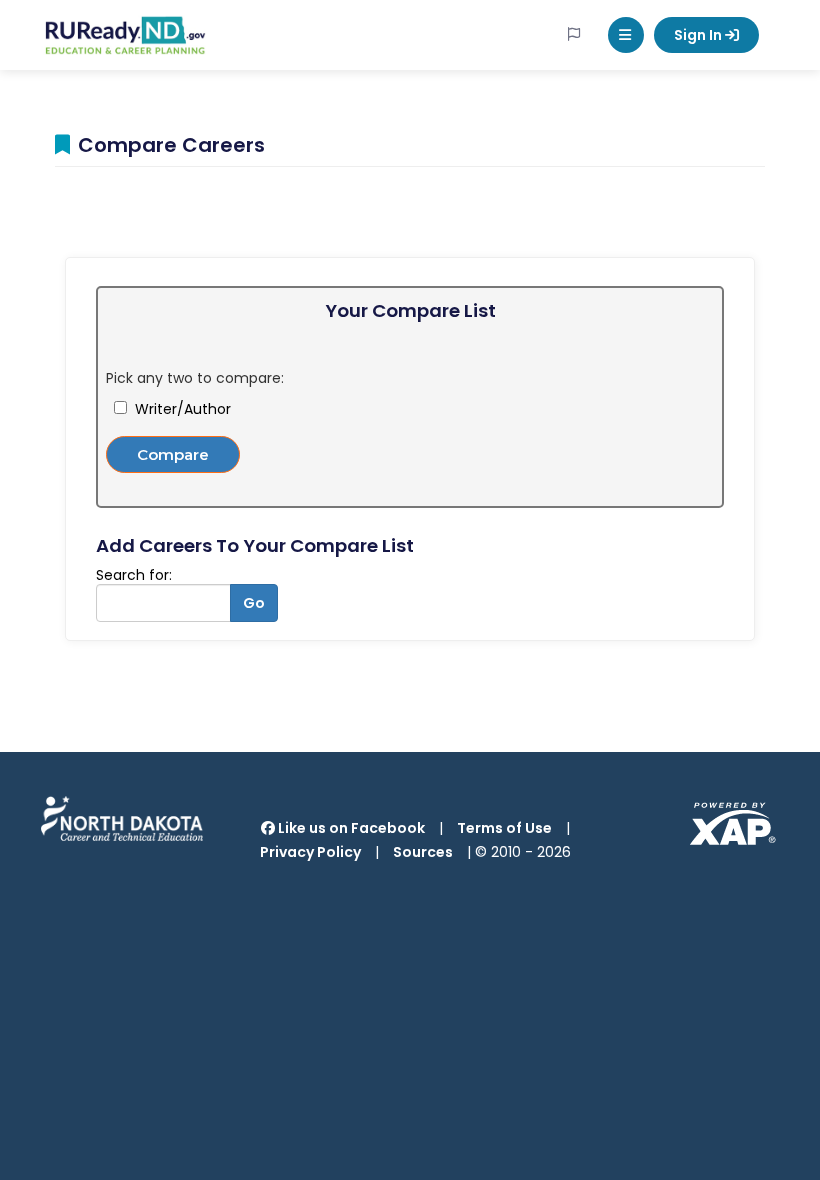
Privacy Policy (310, 852)
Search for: (134, 575)
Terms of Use (504, 828)
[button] (626, 35)
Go (254, 603)
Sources (423, 852)
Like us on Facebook (350, 828)
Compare (173, 454)
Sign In (699, 35)
